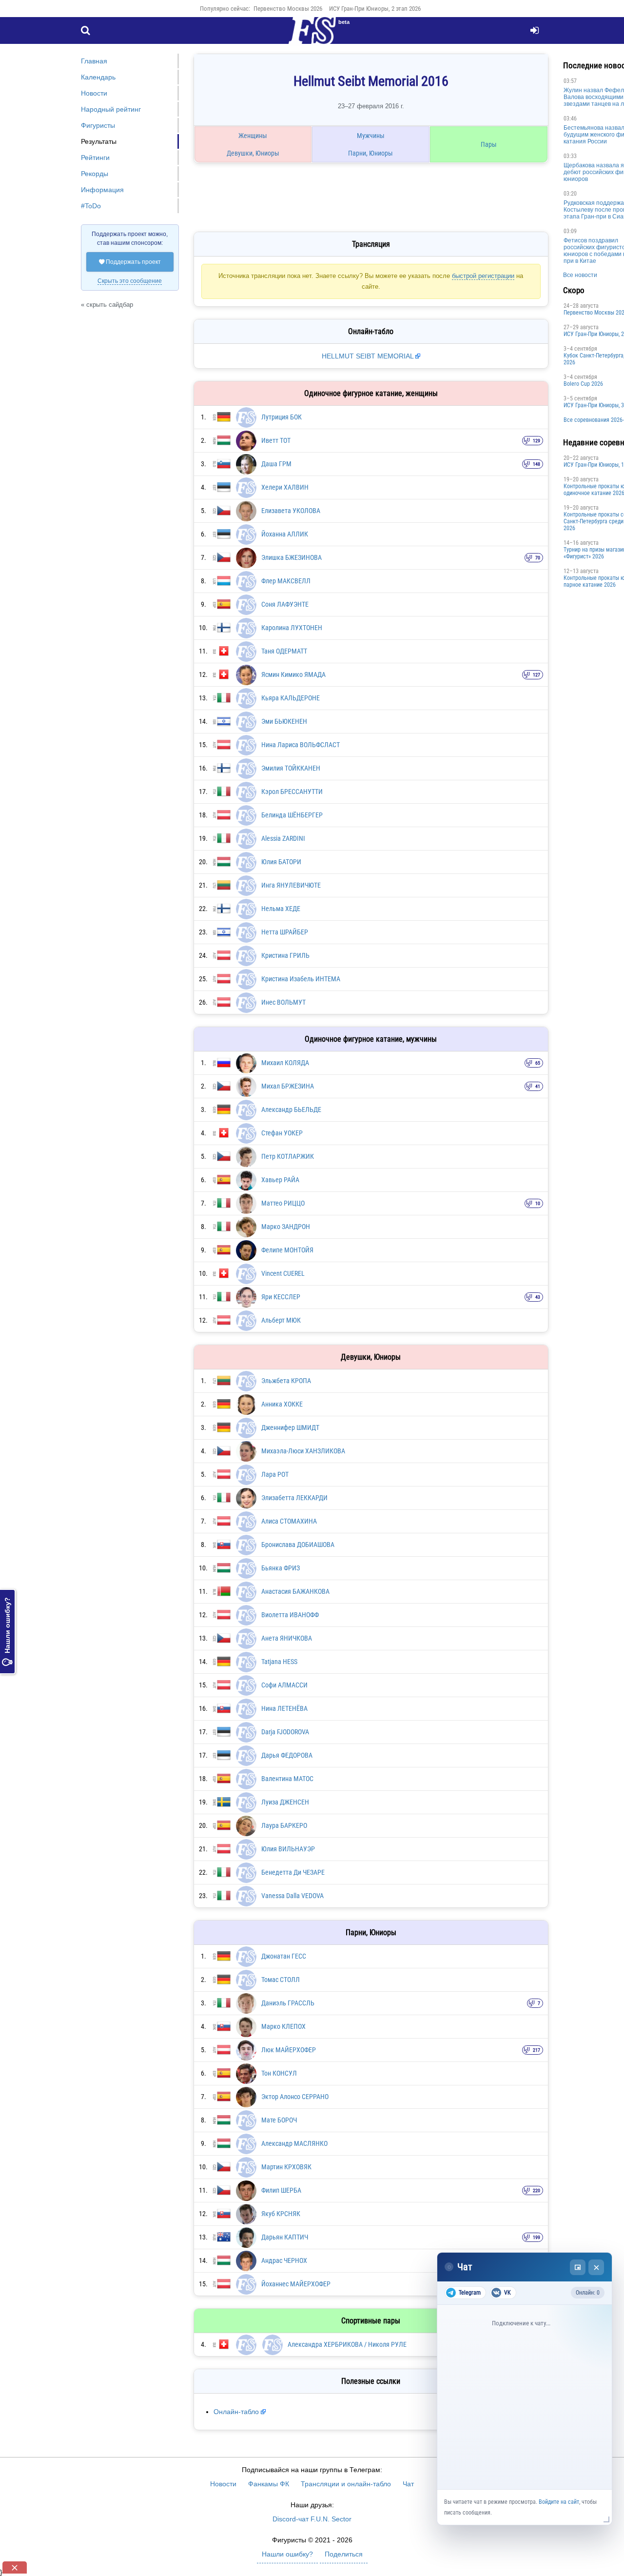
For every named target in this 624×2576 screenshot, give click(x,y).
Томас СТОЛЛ (281, 1980)
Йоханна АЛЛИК (285, 534)
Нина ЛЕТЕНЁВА (284, 1708)
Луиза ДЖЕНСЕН (285, 1802)
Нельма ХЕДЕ (281, 909)
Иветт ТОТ (276, 440)
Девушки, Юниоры (253, 153)
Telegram (470, 2293)
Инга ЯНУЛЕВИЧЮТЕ (291, 885)
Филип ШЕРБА (281, 2190)
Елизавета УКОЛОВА (291, 511)
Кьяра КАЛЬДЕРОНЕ (291, 698)
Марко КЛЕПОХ (283, 2026)
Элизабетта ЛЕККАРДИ (294, 1498)
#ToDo (91, 206)
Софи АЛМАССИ (284, 1685)
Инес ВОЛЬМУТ (283, 1002)
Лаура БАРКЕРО (284, 1825)
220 (536, 2190)
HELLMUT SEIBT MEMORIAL (369, 356)
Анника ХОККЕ (282, 1404)
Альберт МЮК (281, 1320)
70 (538, 558)
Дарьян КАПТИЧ (285, 2237)
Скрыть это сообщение (130, 281)
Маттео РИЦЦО (283, 1203)
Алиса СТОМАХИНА (289, 1521)
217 (536, 2050)
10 (538, 1203)
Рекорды (95, 174)
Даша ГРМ (276, 464)
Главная (94, 61)
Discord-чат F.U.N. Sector (312, 2519)
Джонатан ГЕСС (284, 1956)
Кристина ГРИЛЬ (285, 955)
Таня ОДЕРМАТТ (284, 651)
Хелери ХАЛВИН (285, 487)
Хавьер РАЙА (280, 1180)
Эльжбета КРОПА (286, 1381)
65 (538, 1063)
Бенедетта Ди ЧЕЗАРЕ (293, 1872)
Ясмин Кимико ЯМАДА (293, 674)
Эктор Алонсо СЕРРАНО (295, 2097)
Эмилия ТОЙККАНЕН (291, 768)
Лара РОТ (275, 1474)
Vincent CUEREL (283, 1273)
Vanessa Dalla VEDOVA (292, 1896)
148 (536, 464)
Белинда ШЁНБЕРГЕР (292, 815)
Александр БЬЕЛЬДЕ (291, 1110)
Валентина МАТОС (287, 1779)
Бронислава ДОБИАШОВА (298, 1545)
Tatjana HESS (279, 1662)
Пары (489, 144)
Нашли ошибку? (7, 1632)
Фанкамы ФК (269, 2484)
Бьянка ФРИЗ (281, 1568)
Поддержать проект (130, 262)
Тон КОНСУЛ (279, 2073)
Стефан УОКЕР (282, 1133)
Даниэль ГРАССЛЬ (288, 2003)
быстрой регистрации (483, 276)
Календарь (98, 77)
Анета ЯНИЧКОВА (287, 1638)
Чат (408, 2484)
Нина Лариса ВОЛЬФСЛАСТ (301, 745)
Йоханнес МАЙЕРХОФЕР (296, 2284)
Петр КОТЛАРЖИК (288, 1156)
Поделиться (344, 2554)
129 (536, 441)
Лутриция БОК (282, 417)
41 (538, 1086)
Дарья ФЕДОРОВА (287, 1755)
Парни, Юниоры (370, 153)
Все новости (580, 275)
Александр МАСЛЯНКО (294, 2143)
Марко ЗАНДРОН (286, 1227)
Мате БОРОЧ (279, 2120)
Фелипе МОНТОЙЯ (287, 1250)
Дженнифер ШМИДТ (290, 1427)
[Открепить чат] (578, 2267)
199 (536, 2237)
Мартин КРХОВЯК (286, 2167)
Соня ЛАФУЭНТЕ (285, 604)
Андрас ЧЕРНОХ (284, 2260)
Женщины (253, 136)
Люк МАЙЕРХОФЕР (289, 2050)
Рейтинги (95, 158)
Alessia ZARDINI (283, 838)
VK (507, 2293)
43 (538, 1297)
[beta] (312, 36)
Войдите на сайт (559, 2502)
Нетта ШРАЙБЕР (285, 932)
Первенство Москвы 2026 (288, 9)
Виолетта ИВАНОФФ (290, 1615)
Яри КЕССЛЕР (281, 1297)
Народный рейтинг (111, 109)
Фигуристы (98, 125)
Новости (94, 93)
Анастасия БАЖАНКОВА (295, 1591)
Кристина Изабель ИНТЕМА (301, 979)
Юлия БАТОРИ (281, 862)
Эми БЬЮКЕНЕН (284, 721)
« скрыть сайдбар (107, 305)
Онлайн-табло (236, 2412)
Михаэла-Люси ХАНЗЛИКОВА (303, 1451)
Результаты (99, 141)
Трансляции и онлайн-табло (346, 2484)
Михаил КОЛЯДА (285, 1063)
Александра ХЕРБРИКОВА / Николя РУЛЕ (347, 2344)
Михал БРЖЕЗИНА (288, 1086)
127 (536, 675)
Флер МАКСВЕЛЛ (286, 581)
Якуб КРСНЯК (281, 2214)
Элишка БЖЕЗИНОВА (292, 557)
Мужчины (371, 136)
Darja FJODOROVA (285, 1732)
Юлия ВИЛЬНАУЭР (288, 1849)
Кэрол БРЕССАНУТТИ (292, 792)
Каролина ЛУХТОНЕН (292, 628)
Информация (102, 190)
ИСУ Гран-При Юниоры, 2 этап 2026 (375, 9)
